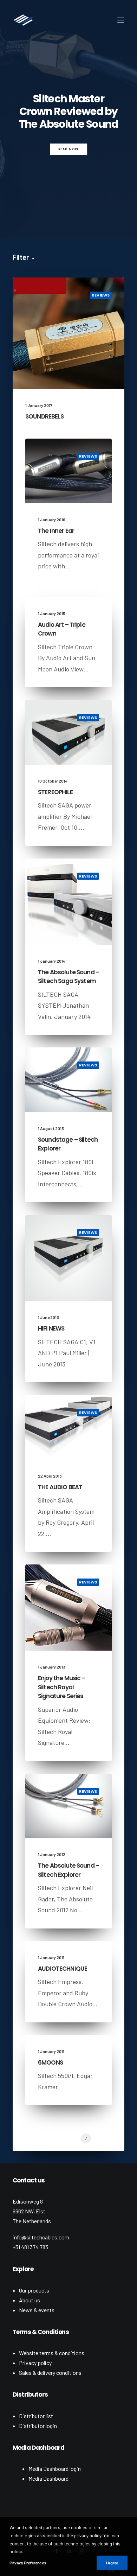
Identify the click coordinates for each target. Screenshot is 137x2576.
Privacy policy (35, 2363)
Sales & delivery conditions (50, 2373)
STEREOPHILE (55, 792)
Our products (34, 2290)
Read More (68, 149)
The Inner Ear (56, 531)
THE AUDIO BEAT (60, 1487)
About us (30, 2300)
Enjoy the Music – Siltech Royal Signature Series (62, 1687)
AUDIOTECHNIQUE (63, 1969)
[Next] (121, 2141)
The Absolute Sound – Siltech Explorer (68, 1870)
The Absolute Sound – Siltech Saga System (68, 977)
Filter (21, 257)
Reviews (101, 295)
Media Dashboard (48, 2478)
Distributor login (38, 2426)
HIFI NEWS (51, 1328)
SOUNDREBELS (44, 416)
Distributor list (36, 2416)
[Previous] (16, 2141)
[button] (121, 20)
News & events (37, 2310)
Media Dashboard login (55, 2469)
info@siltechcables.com (41, 2237)
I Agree (112, 2563)
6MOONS (50, 2062)
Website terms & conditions (52, 2353)
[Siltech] (23, 20)
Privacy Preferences (28, 2563)
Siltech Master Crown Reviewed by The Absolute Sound (69, 111)
